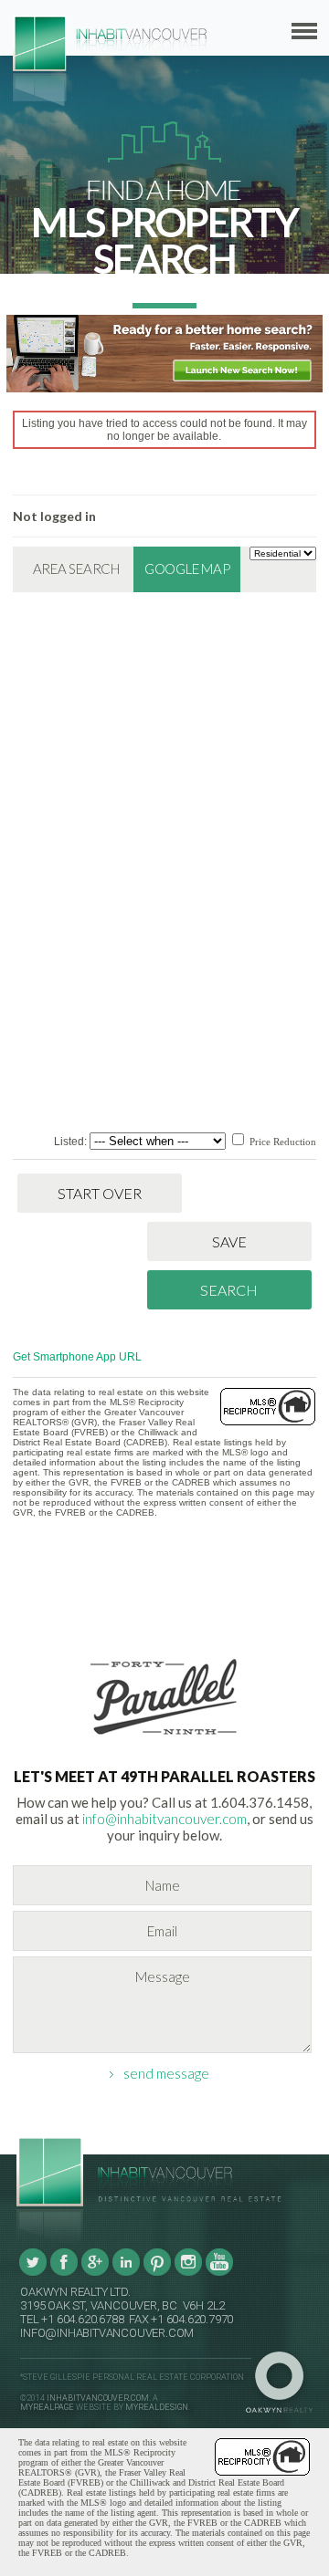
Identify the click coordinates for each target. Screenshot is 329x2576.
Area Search (76, 568)
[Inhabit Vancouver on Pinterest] (157, 2273)
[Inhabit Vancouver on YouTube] (219, 2273)
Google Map (187, 568)
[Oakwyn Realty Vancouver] (284, 2383)
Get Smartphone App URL (77, 1357)
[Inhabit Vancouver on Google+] (95, 2273)
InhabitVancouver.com (98, 2398)
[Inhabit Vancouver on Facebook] (64, 2273)
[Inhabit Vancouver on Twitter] (33, 2273)
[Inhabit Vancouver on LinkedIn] (126, 2273)
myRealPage (47, 2407)
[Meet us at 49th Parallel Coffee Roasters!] (164, 1738)
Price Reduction (281, 1142)
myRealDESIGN (157, 2407)
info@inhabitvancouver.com (164, 1819)
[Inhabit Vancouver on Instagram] (188, 2273)
